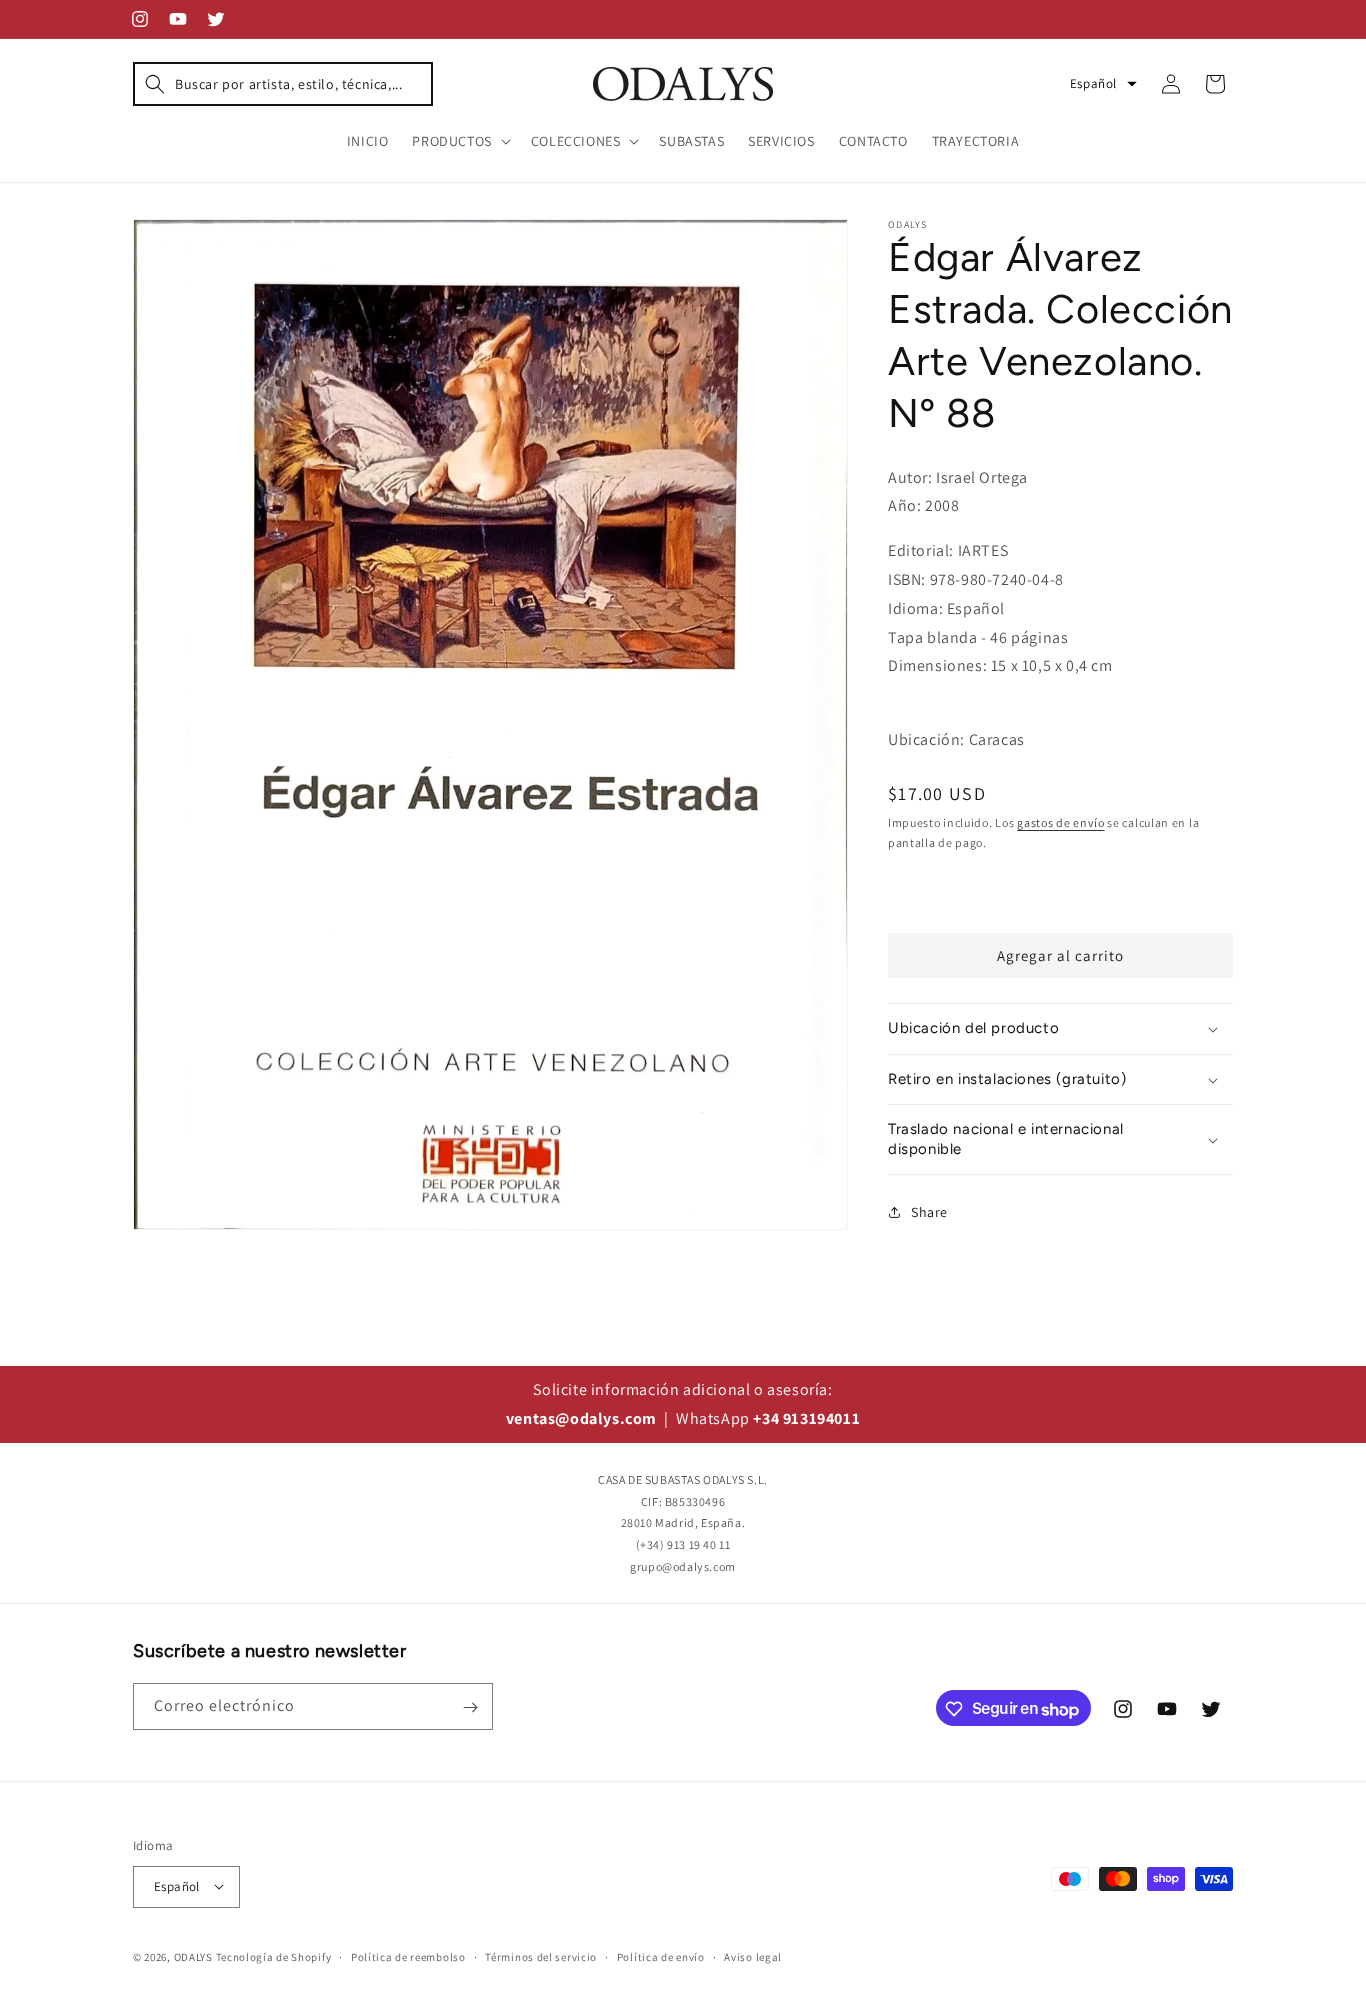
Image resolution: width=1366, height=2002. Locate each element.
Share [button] (929, 1212)
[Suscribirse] (470, 1707)
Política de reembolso (408, 1956)
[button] (283, 84)
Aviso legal (753, 1956)
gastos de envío (1061, 822)
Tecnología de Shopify (274, 1956)
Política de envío (661, 1956)
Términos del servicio (541, 1956)
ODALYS (193, 1956)
